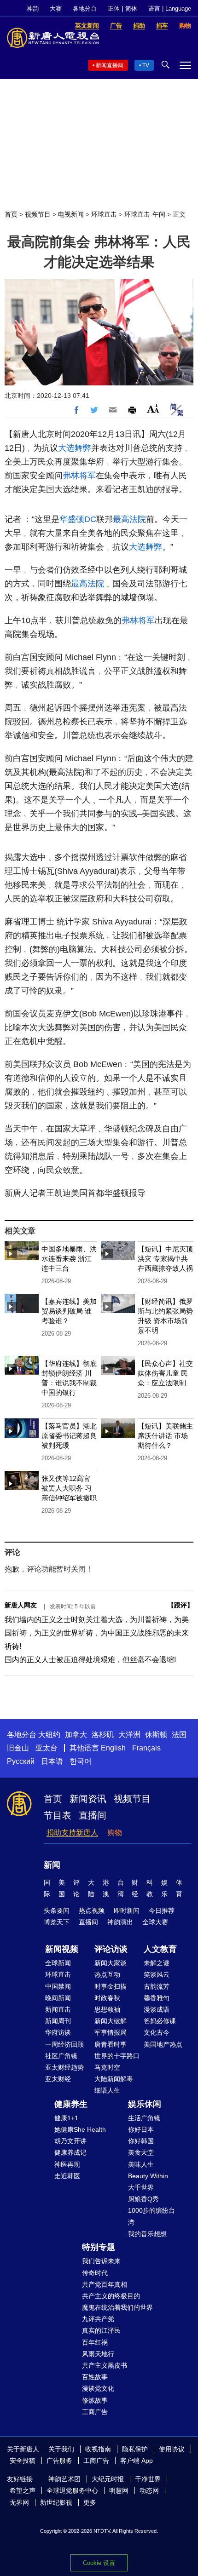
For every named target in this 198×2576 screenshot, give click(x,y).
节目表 (58, 1815)
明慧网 (119, 2490)
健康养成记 (70, 2152)
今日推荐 (162, 1910)
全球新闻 (58, 1963)
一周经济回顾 (64, 2044)
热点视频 (92, 1910)
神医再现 (67, 2164)
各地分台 (85, 9)
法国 (179, 1735)
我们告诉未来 (101, 2261)
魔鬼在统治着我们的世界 (117, 2307)
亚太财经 (58, 2079)
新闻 (52, 1865)
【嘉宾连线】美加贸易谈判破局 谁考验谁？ (69, 1311)
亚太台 (47, 1748)
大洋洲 (129, 1735)
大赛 (56, 9)
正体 (114, 9)
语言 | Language (170, 9)
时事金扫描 (111, 1986)
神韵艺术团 (64, 2479)
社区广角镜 (61, 2056)
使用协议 (172, 2449)
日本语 (52, 1761)
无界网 (19, 2502)
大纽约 (49, 1735)
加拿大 (76, 1735)
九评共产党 (98, 2319)
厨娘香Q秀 (143, 2199)
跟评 (181, 1605)
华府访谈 (58, 2032)
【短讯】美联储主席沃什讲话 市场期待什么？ (165, 1436)
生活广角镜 (144, 2118)
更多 (90, 2502)
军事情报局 (111, 2032)
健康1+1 (66, 2118)
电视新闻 (71, 214)
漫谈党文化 (98, 2388)
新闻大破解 (111, 2021)
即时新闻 (127, 1910)
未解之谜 (157, 1963)
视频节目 (38, 214)
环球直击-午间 (145, 214)
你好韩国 (141, 2141)
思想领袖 (107, 2009)
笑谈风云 (157, 1974)
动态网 (149, 2490)
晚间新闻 (58, 1998)
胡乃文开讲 (70, 2141)
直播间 (93, 1815)
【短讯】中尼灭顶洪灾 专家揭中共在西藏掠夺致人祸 (165, 1259)
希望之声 (23, 2490)
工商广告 (95, 2412)
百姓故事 (95, 2377)
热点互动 (107, 1974)
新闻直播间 (110, 65)
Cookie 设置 (99, 2563)
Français (146, 1748)
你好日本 (141, 2129)
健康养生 (71, 2104)
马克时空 (107, 2067)
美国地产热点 (163, 2044)
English (113, 1748)
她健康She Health (80, 2129)
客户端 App (137, 2461)
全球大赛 (155, 1922)
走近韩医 (67, 2176)
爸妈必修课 (160, 2021)
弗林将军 (79, 476)
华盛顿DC (78, 519)
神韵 (33, 9)
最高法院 (129, 519)
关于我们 (61, 2449)
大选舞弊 (75, 448)
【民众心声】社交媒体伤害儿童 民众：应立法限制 (165, 1373)
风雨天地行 (98, 2354)
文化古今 (157, 2032)
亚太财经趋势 (64, 2067)
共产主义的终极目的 (111, 2296)
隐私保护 (135, 2449)
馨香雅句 (157, 1998)
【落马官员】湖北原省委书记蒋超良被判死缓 (69, 1436)
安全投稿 (23, 2461)
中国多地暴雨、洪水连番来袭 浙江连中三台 (69, 1259)
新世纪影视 (56, 2502)
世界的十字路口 (117, 2056)
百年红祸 (95, 2342)
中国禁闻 (58, 1986)
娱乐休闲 (145, 2104)
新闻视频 (62, 1949)
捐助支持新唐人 (72, 1833)
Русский (21, 1761)
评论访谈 (111, 1949)
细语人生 (107, 2090)
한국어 (81, 1761)
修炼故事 (95, 2400)
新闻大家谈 (111, 1963)
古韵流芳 (157, 1986)
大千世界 (141, 2187)
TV (146, 65)
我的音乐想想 (147, 2234)
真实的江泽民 (101, 2330)
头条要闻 (57, 1910)
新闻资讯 (88, 1799)
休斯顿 (156, 1735)
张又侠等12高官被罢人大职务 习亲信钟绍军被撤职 (69, 1488)
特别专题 (99, 2247)
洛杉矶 (103, 1735)
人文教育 (160, 1949)
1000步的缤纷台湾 (151, 2216)
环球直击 (104, 214)
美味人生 (141, 2164)
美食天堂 (141, 2152)
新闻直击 (58, 2009)
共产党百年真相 (105, 2284)
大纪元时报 (108, 2479)
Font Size (153, 409)
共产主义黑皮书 (105, 2365)
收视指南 (98, 2449)
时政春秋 (107, 1998)
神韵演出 (120, 1922)
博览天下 (57, 1922)
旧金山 (18, 1748)
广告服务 (59, 2461)
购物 (115, 1833)
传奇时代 (95, 2273)
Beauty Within (148, 2176)
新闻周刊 (58, 2021)
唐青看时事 (111, 2044)
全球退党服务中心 (72, 2490)
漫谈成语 (157, 2009)
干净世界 (148, 2479)
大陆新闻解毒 (114, 2079)
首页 (11, 214)
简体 (131, 9)
